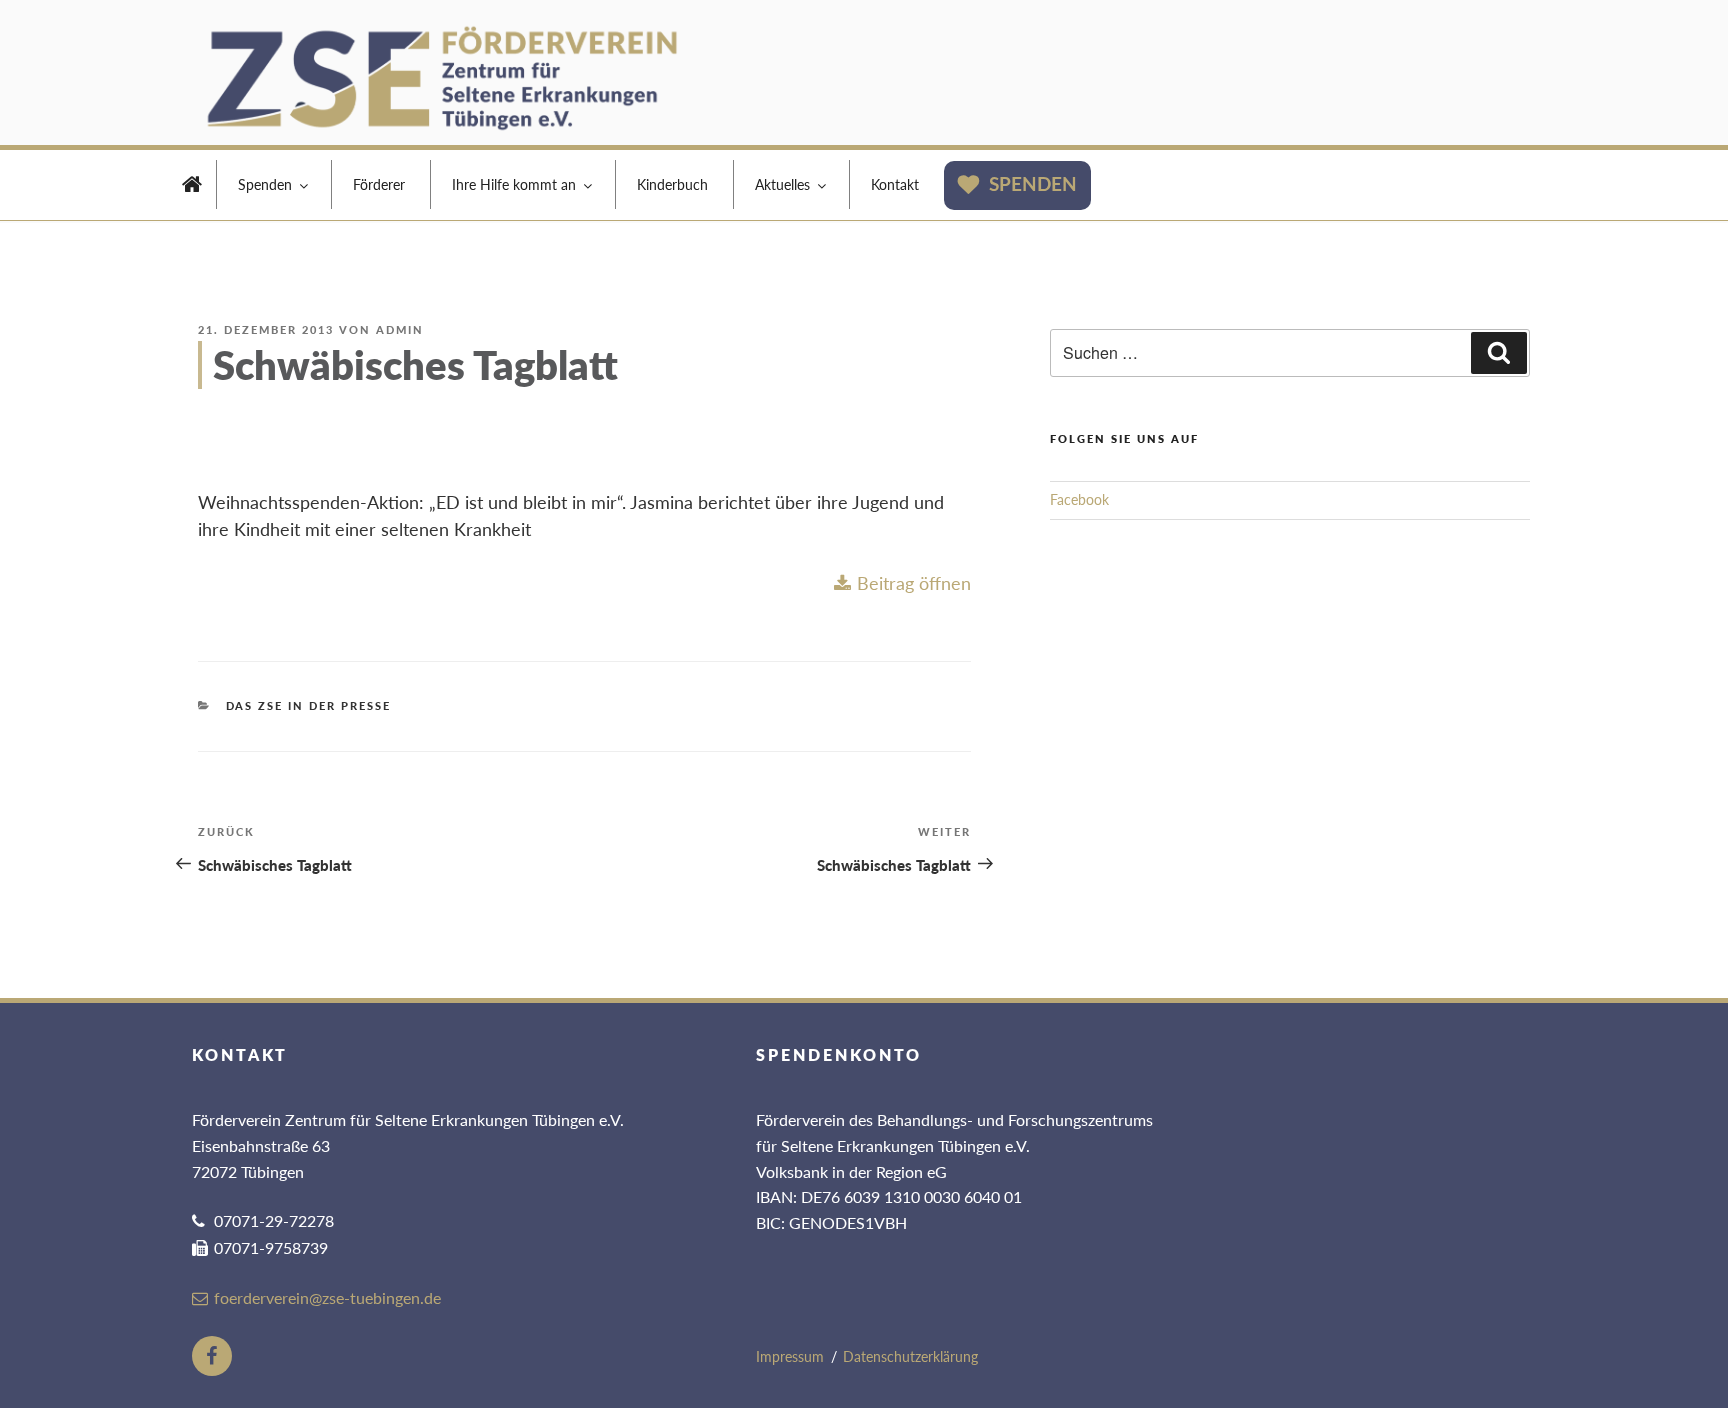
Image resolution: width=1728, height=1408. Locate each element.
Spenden (265, 184)
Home (192, 187)
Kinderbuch (672, 184)
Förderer (379, 184)
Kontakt (895, 184)
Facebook (1079, 499)
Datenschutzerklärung (910, 1356)
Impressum (790, 1356)
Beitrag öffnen (914, 583)
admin (400, 329)
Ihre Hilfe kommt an (514, 184)
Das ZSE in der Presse (309, 705)
